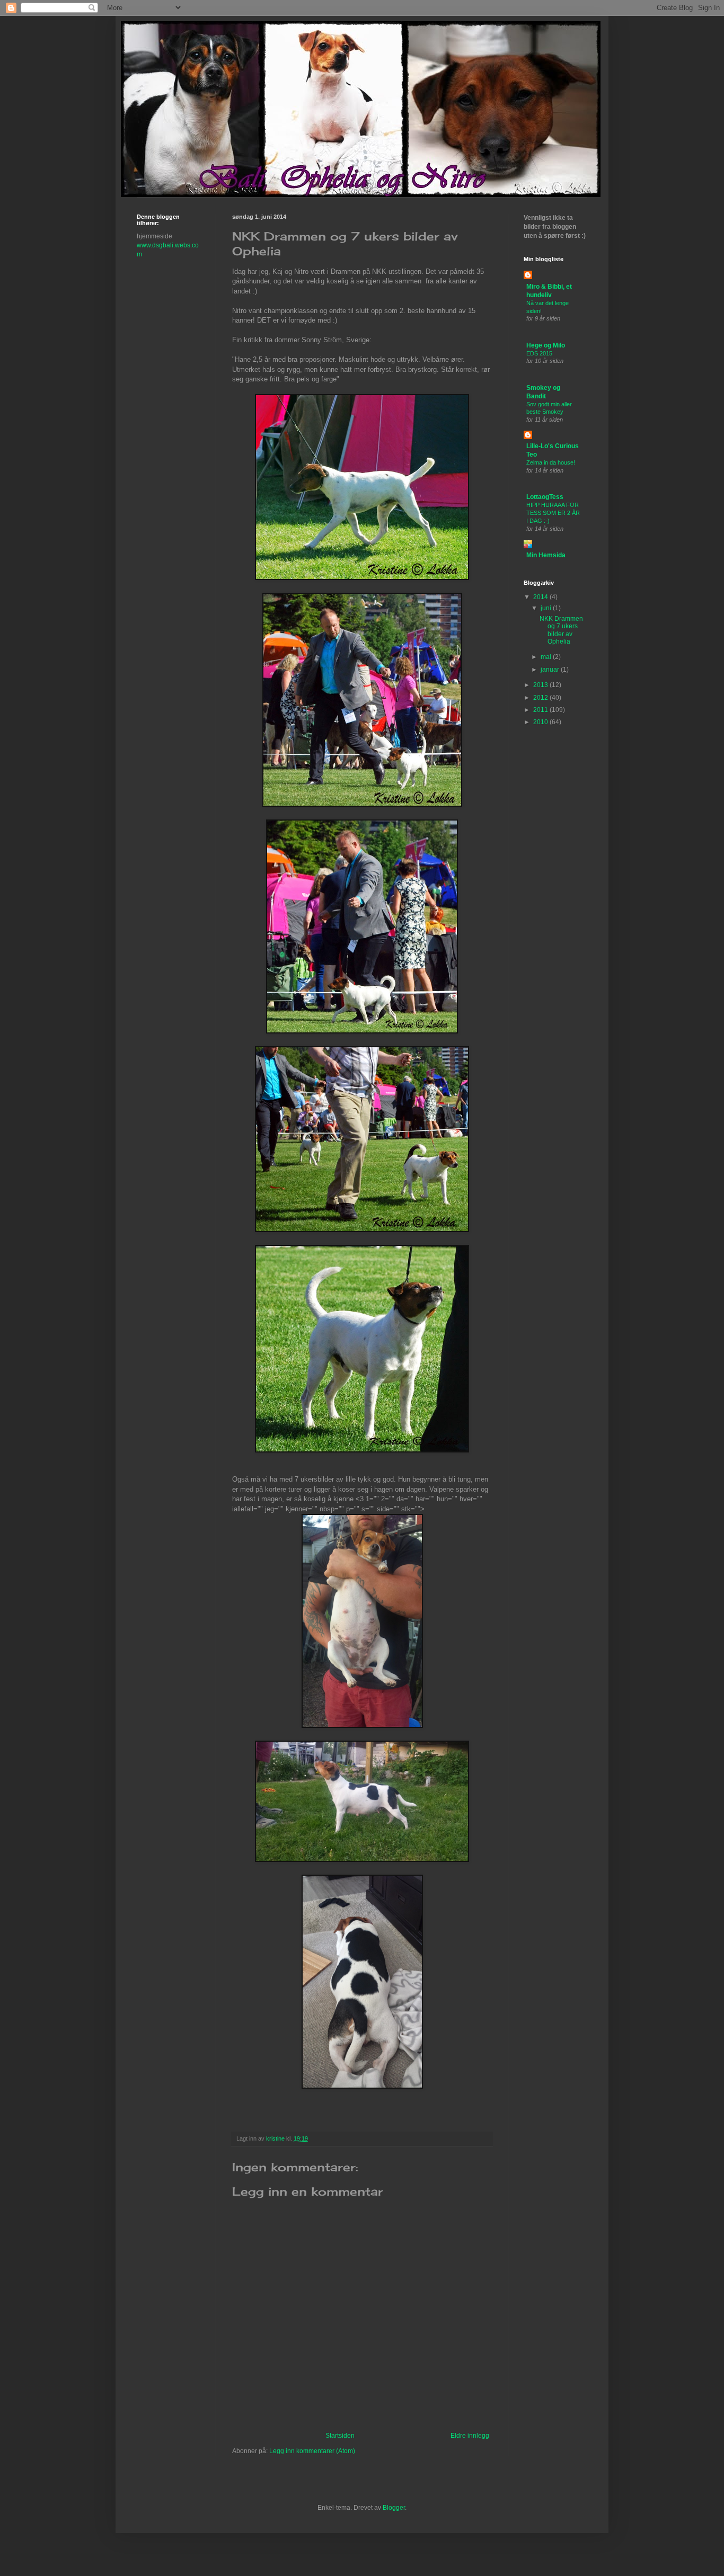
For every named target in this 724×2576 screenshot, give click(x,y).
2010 (541, 722)
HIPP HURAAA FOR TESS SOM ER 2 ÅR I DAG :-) (553, 513)
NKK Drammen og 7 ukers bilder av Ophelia (561, 630)
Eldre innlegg (470, 2436)
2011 (541, 710)
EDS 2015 (539, 353)
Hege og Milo (546, 345)
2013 (541, 685)
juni (547, 608)
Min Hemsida (546, 555)
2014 (541, 597)
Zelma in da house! (551, 462)
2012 (541, 698)
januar (551, 670)
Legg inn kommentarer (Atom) (312, 2451)
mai (547, 657)
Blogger (394, 2508)
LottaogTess (545, 497)
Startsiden (340, 2436)
